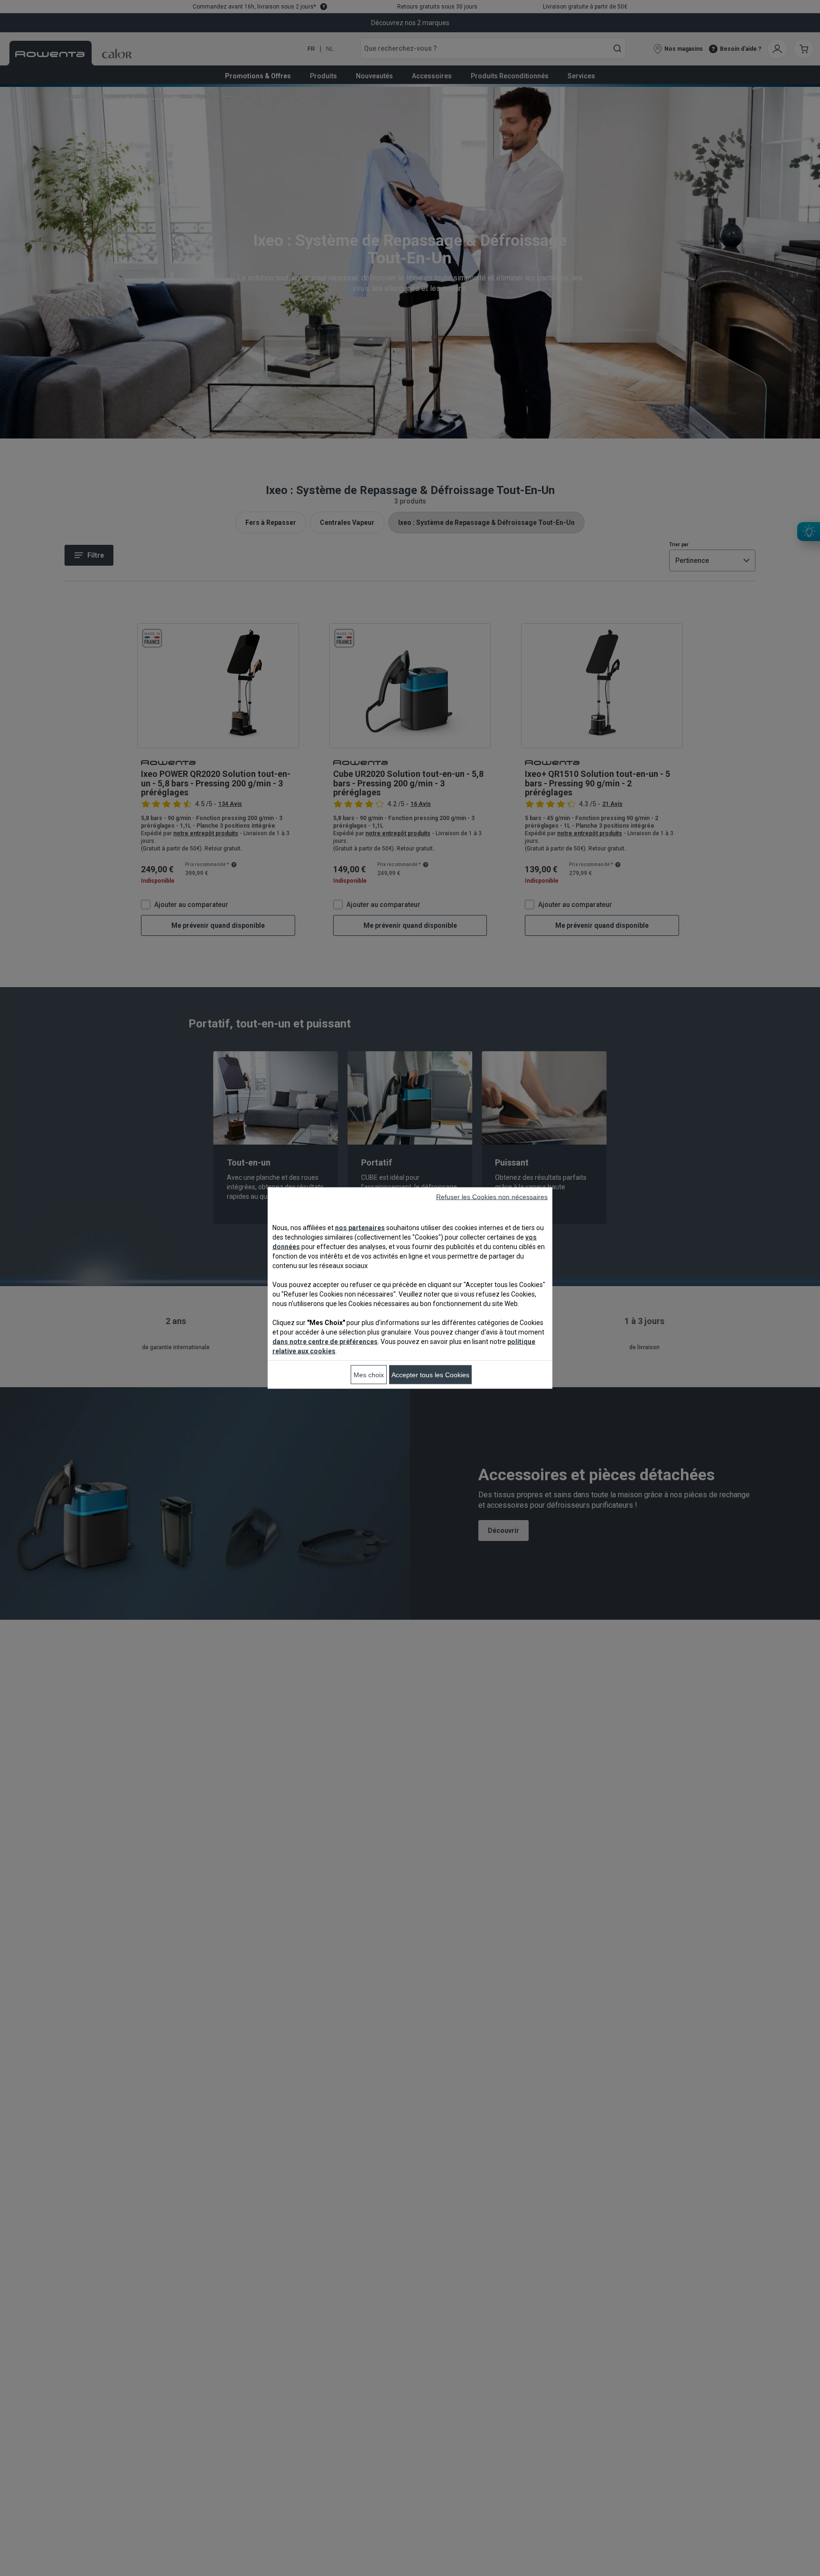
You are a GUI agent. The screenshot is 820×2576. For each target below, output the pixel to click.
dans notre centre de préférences (325, 1342)
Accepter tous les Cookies (430, 1375)
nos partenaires (360, 1228)
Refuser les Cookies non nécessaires (492, 1197)
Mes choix (369, 1375)
